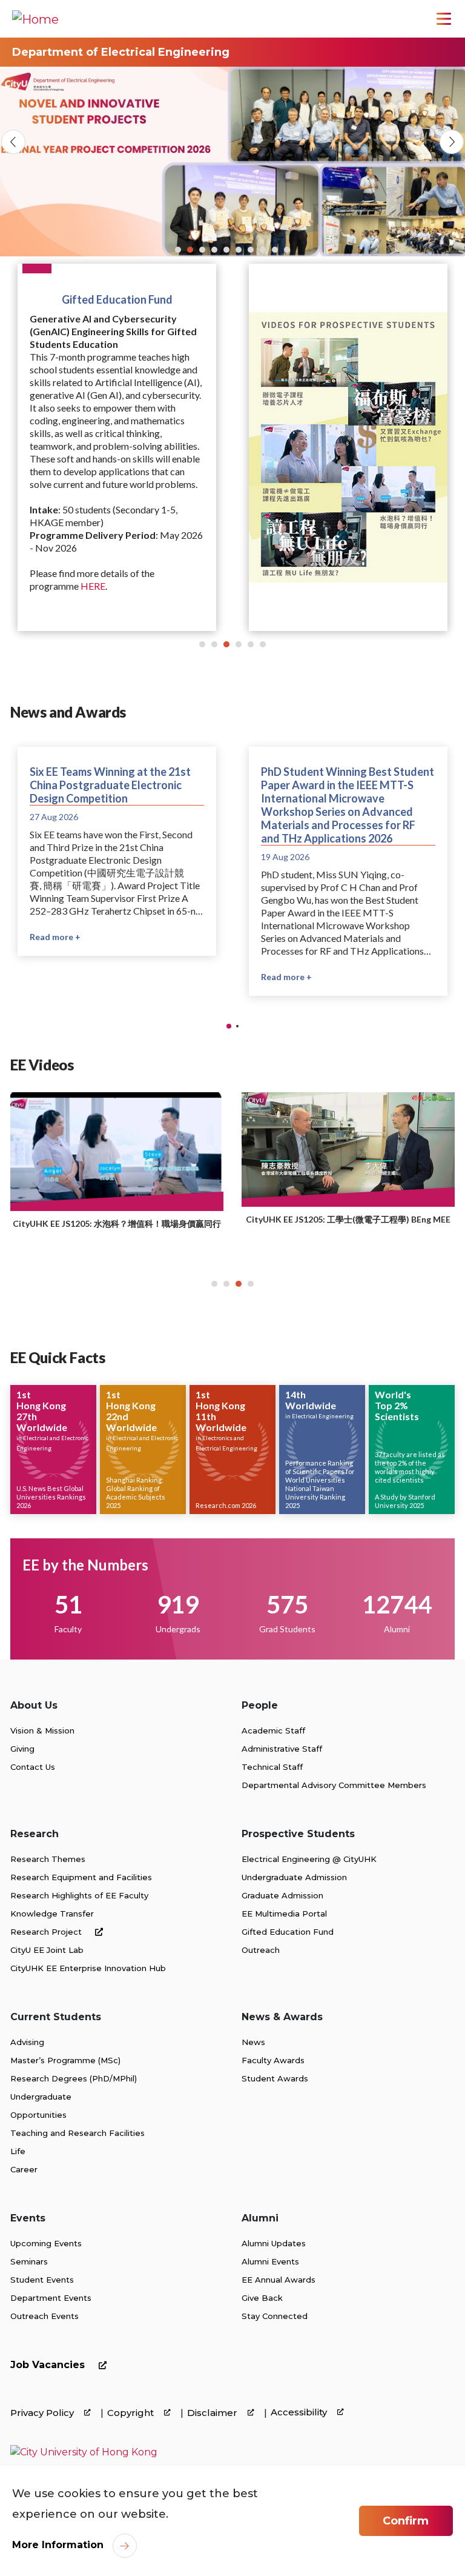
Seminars (29, 2261)
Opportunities (38, 2115)
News (253, 2042)
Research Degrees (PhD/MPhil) (74, 2078)
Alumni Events (270, 2261)
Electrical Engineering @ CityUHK (309, 1859)
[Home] (35, 19)
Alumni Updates (274, 2243)
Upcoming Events (46, 2243)
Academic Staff (273, 1730)
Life (18, 2151)
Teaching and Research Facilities (77, 2133)
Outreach (261, 1950)
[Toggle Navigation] (444, 19)
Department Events (51, 2298)
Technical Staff (272, 1767)
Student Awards (275, 2078)
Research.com (218, 1505)
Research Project (47, 1932)
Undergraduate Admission (294, 1877)
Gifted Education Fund (288, 1932)
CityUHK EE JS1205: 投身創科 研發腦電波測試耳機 (167, 1226)
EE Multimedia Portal (284, 1914)
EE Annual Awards (279, 2280)
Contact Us (33, 1767)
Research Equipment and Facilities (81, 1877)
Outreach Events (45, 2316)
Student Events (42, 2280)
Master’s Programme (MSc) (65, 2060)
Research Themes (48, 1859)
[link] (84, 2452)
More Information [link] (58, 2545)
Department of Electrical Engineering (121, 52)
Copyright (132, 2413)
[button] (178, 250)
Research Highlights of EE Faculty (79, 1895)
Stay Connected (275, 2316)
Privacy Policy (43, 2413)
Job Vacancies (49, 2365)
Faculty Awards (273, 2060)
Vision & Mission (42, 1730)
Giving (22, 1749)
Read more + (73, 923)
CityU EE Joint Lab (47, 1950)
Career (24, 2169)
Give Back (262, 2298)
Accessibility (300, 2412)
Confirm (406, 2521)
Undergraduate (41, 2097)
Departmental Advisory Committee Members (334, 1785)
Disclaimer (213, 2413)
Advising (27, 2042)
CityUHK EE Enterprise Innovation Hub (88, 1968)
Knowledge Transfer (52, 1914)
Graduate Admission (282, 1895)
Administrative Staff (282, 1749)
